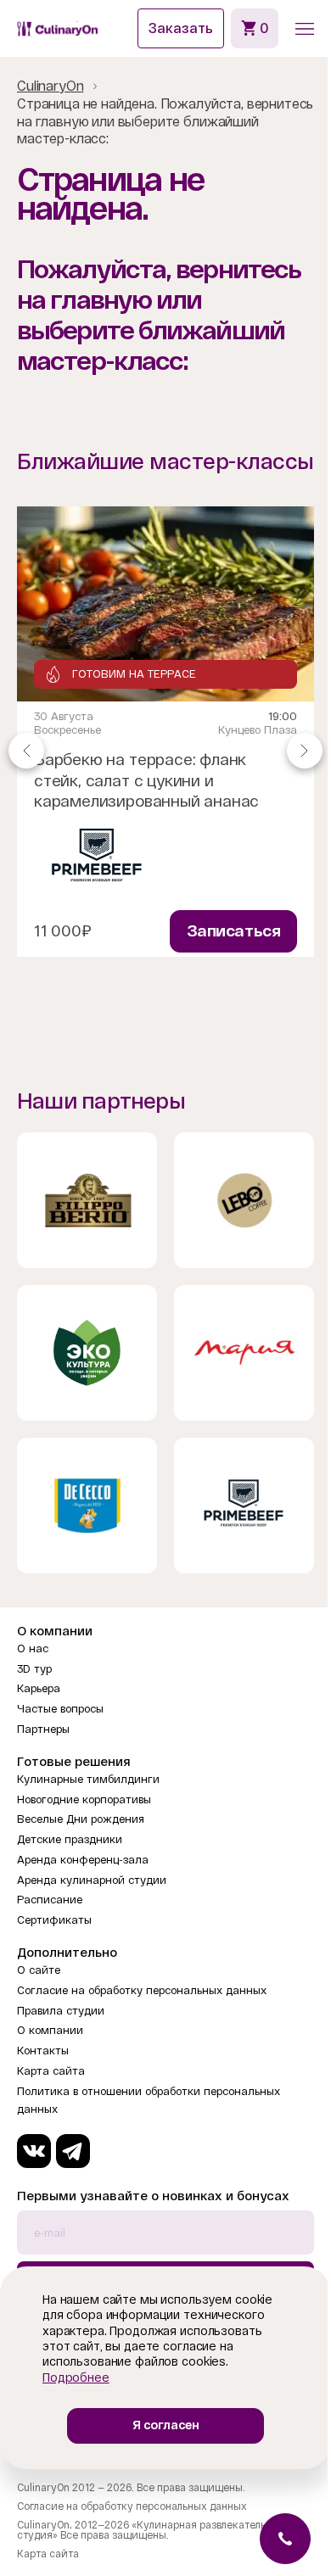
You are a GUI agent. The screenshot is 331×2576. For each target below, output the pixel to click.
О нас (33, 1648)
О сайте (39, 1970)
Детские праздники (70, 1839)
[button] (305, 29)
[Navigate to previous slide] (26, 750)
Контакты (43, 2051)
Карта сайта (51, 2071)
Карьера (39, 1688)
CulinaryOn (50, 86)
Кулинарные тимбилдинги (88, 1779)
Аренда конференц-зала (83, 1860)
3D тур (34, 1669)
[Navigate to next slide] (305, 750)
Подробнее (76, 2378)
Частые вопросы (60, 1709)
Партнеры (43, 1729)
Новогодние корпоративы (84, 1799)
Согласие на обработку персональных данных (142, 1990)
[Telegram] (73, 2151)
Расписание (50, 1900)
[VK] (34, 2151)
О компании (50, 2030)
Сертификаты (54, 1920)
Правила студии (61, 2011)
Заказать (181, 28)
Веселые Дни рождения (81, 1819)
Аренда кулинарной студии (92, 1880)
